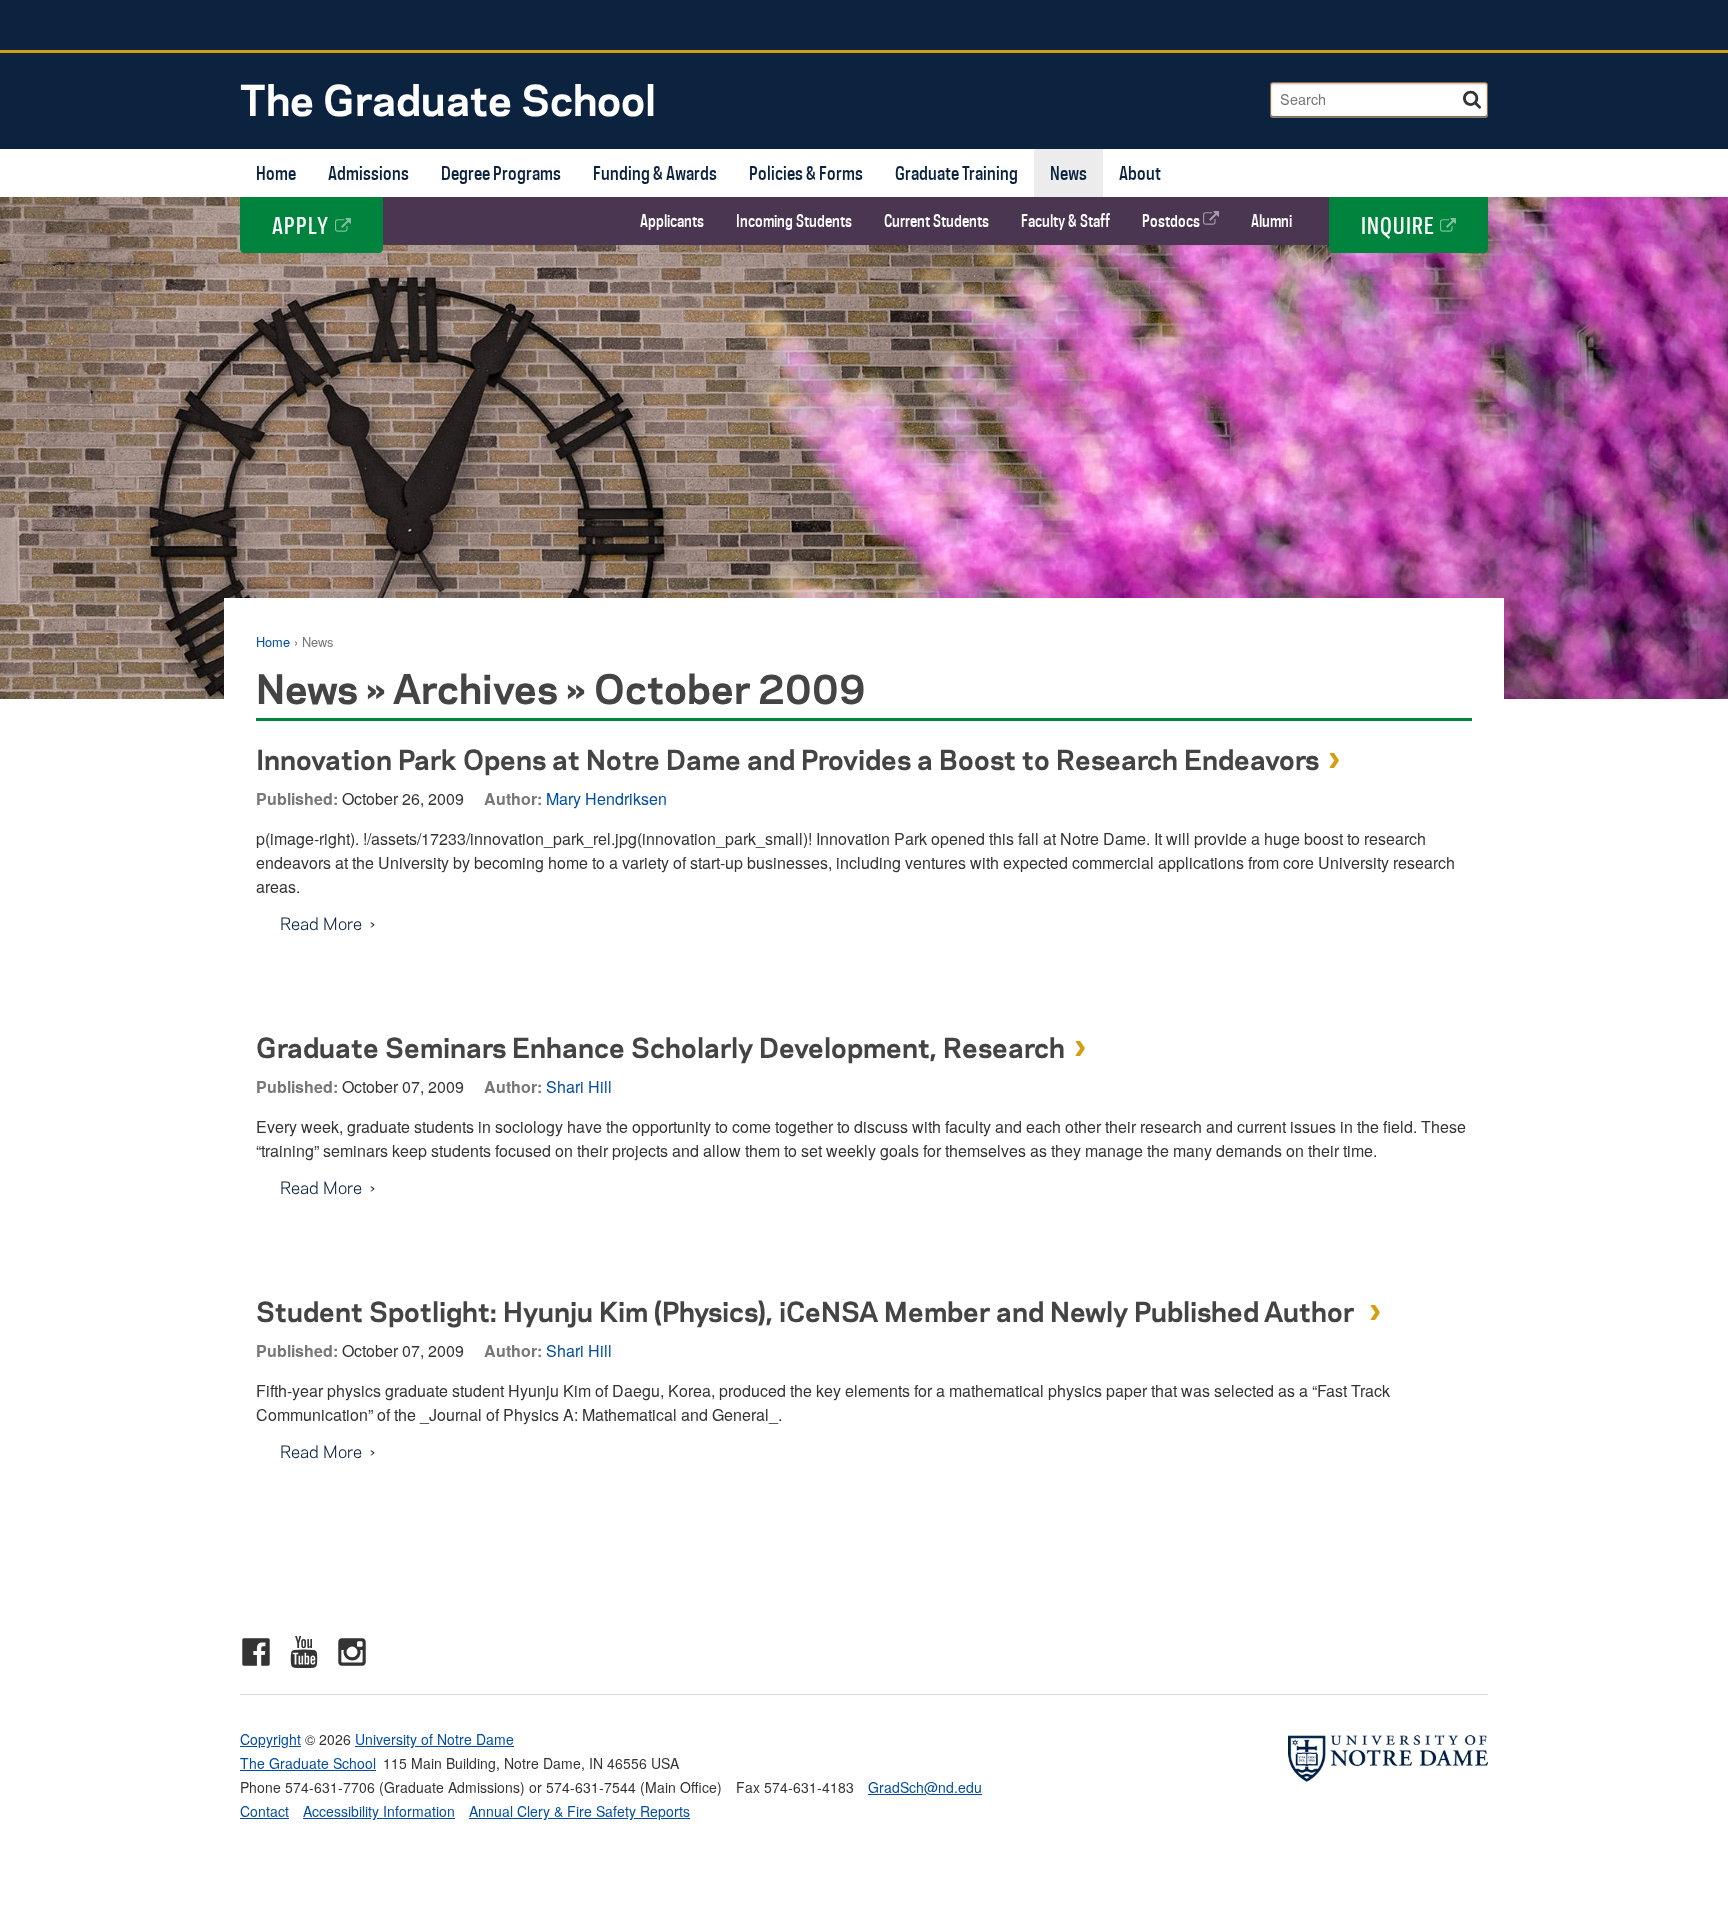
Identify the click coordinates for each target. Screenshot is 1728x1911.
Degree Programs (501, 172)
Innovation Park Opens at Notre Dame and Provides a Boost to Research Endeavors (787, 758)
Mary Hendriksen (606, 798)
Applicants (672, 221)
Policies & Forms (806, 172)
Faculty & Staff (1065, 221)
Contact (264, 1811)
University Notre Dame (390, 25)
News (1068, 172)
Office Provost (1370, 25)
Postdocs (1172, 221)
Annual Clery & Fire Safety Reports (579, 1811)
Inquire (1400, 225)
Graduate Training (956, 172)
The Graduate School (448, 98)
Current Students (936, 221)
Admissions (368, 172)
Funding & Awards (655, 172)
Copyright (270, 1739)
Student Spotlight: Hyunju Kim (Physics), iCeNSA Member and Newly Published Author (808, 1310)
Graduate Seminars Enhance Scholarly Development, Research (660, 1046)
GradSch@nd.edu (925, 1787)
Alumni (1271, 221)
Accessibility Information (379, 1811)
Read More (309, 923)
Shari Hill (579, 1086)
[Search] (1474, 96)
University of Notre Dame (434, 1739)
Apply (303, 225)
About (1140, 172)
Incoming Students (794, 221)
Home (276, 172)
